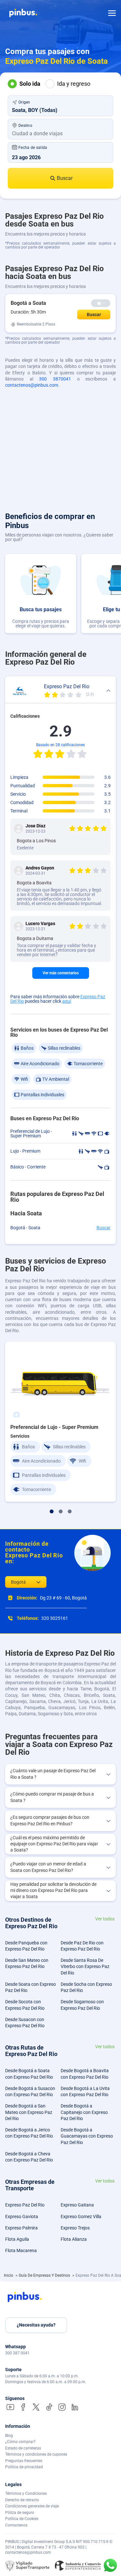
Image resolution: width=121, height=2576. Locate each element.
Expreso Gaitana (77, 2205)
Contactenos (16, 2525)
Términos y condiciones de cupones (36, 2454)
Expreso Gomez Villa (81, 2217)
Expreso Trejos (75, 2228)
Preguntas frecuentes (24, 2461)
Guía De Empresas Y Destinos (45, 2275)
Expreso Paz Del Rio (25, 2205)
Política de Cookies (22, 2519)
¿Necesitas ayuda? (36, 2325)
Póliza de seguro (20, 2513)
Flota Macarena (21, 2250)
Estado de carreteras (23, 2448)
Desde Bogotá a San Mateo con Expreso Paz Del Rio (29, 2112)
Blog (9, 2436)
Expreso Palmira (21, 2228)
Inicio (9, 2275)
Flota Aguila (17, 2239)
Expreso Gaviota (22, 2217)
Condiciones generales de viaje (32, 2506)
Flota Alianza (74, 2239)
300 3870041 (55, 379)
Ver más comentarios (61, 973)
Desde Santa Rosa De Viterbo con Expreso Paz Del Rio (85, 1967)
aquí (67, 1001)
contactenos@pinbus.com (32, 385)
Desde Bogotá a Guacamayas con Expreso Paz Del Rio (87, 2136)
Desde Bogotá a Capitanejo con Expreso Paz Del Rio (84, 2112)
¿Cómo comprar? (20, 2442)
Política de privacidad (24, 2467)
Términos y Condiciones (26, 2493)
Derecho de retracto (22, 2500)
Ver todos (105, 1919)
